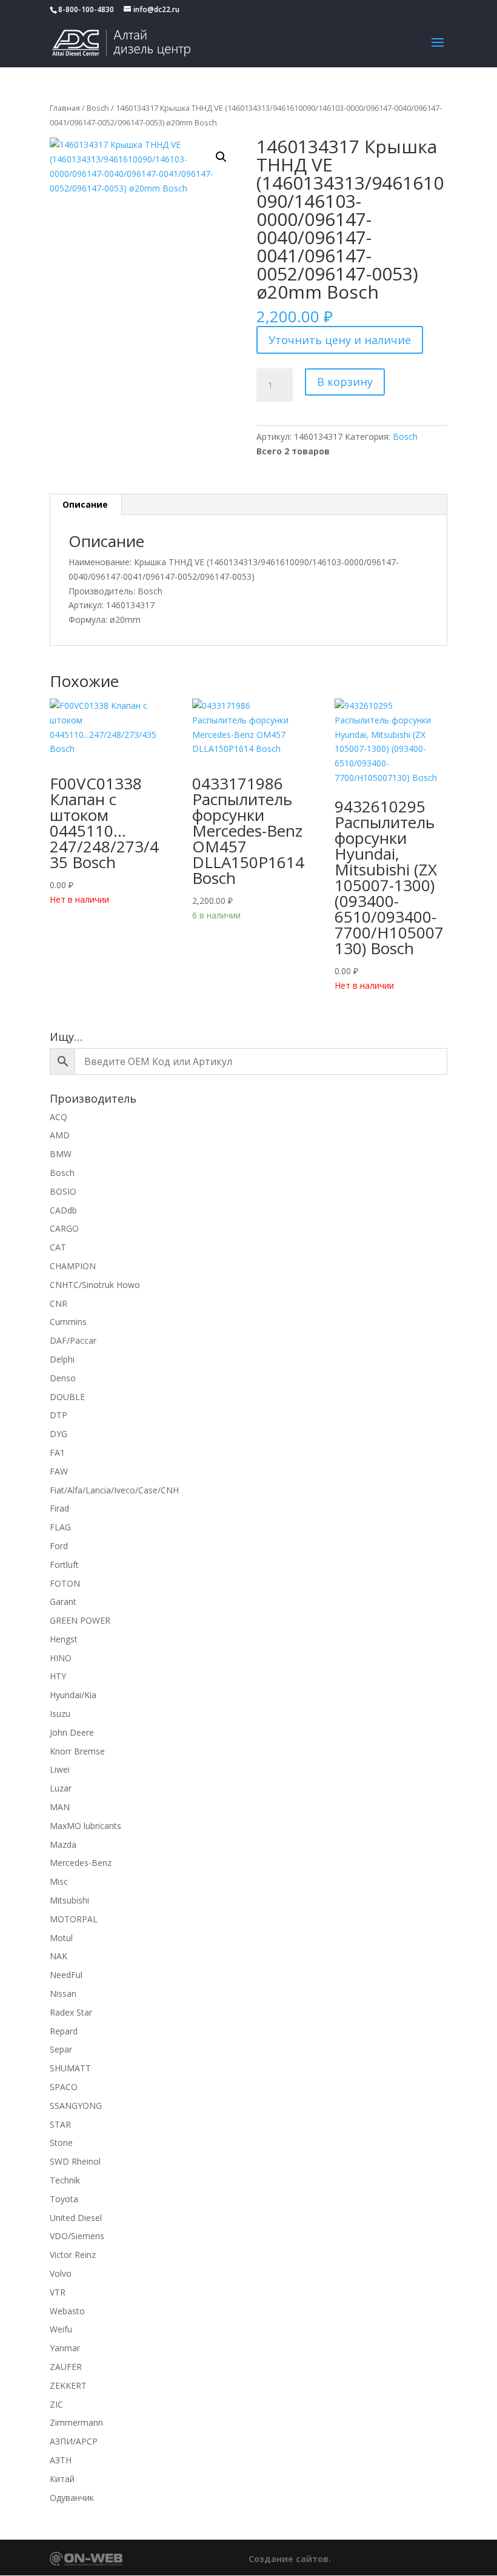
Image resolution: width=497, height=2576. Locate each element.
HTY (58, 1676)
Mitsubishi (69, 1900)
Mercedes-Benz (81, 1863)
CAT (58, 1247)
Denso (63, 1378)
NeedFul (66, 1975)
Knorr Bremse (77, 1751)
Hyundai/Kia (73, 1695)
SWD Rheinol (75, 2161)
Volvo (61, 2273)
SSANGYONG (76, 2106)
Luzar (61, 1788)
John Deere (72, 1732)
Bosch (98, 108)
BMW (61, 1154)
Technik (65, 2180)
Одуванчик (72, 2498)
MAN (60, 1807)
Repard (64, 2031)
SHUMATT (70, 2068)
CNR (58, 1303)
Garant (63, 1602)
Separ (61, 2049)
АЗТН (61, 2460)
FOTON (65, 1583)
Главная (65, 108)
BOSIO (63, 1191)
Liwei (60, 1769)
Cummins (68, 1322)
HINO (61, 1658)
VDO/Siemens (77, 2236)
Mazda (63, 1844)
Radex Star (71, 2012)
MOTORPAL (74, 1919)
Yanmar (65, 2348)
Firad (59, 1508)
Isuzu (60, 1714)
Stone (61, 2143)
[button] (221, 157)
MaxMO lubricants (85, 1826)
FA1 (57, 1452)
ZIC (56, 2404)
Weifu (61, 2329)
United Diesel (76, 2218)
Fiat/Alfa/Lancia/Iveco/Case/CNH (114, 1490)
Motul (61, 1938)
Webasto (67, 2311)
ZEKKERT (68, 2385)
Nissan (63, 1993)
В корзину (345, 382)
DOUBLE (67, 1397)
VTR (58, 2292)
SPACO (64, 2087)
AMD (60, 1135)
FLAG (60, 1527)
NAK (58, 1956)
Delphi (62, 1359)
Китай (62, 2479)
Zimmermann (76, 2422)
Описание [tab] (85, 504)
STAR (60, 2124)
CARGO (64, 1228)
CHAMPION (73, 1266)
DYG (58, 1434)
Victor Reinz (73, 2255)
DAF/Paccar (73, 1340)
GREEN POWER (80, 1620)
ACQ (58, 1117)
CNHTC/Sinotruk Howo (95, 1285)
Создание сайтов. (290, 2559)
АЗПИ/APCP (74, 2441)
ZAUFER (66, 2367)
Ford (59, 1546)
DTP (58, 1415)
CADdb (63, 1210)
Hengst (64, 1639)
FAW (59, 1471)
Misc (59, 1881)
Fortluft (64, 1565)
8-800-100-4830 (86, 9)
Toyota (64, 2199)
